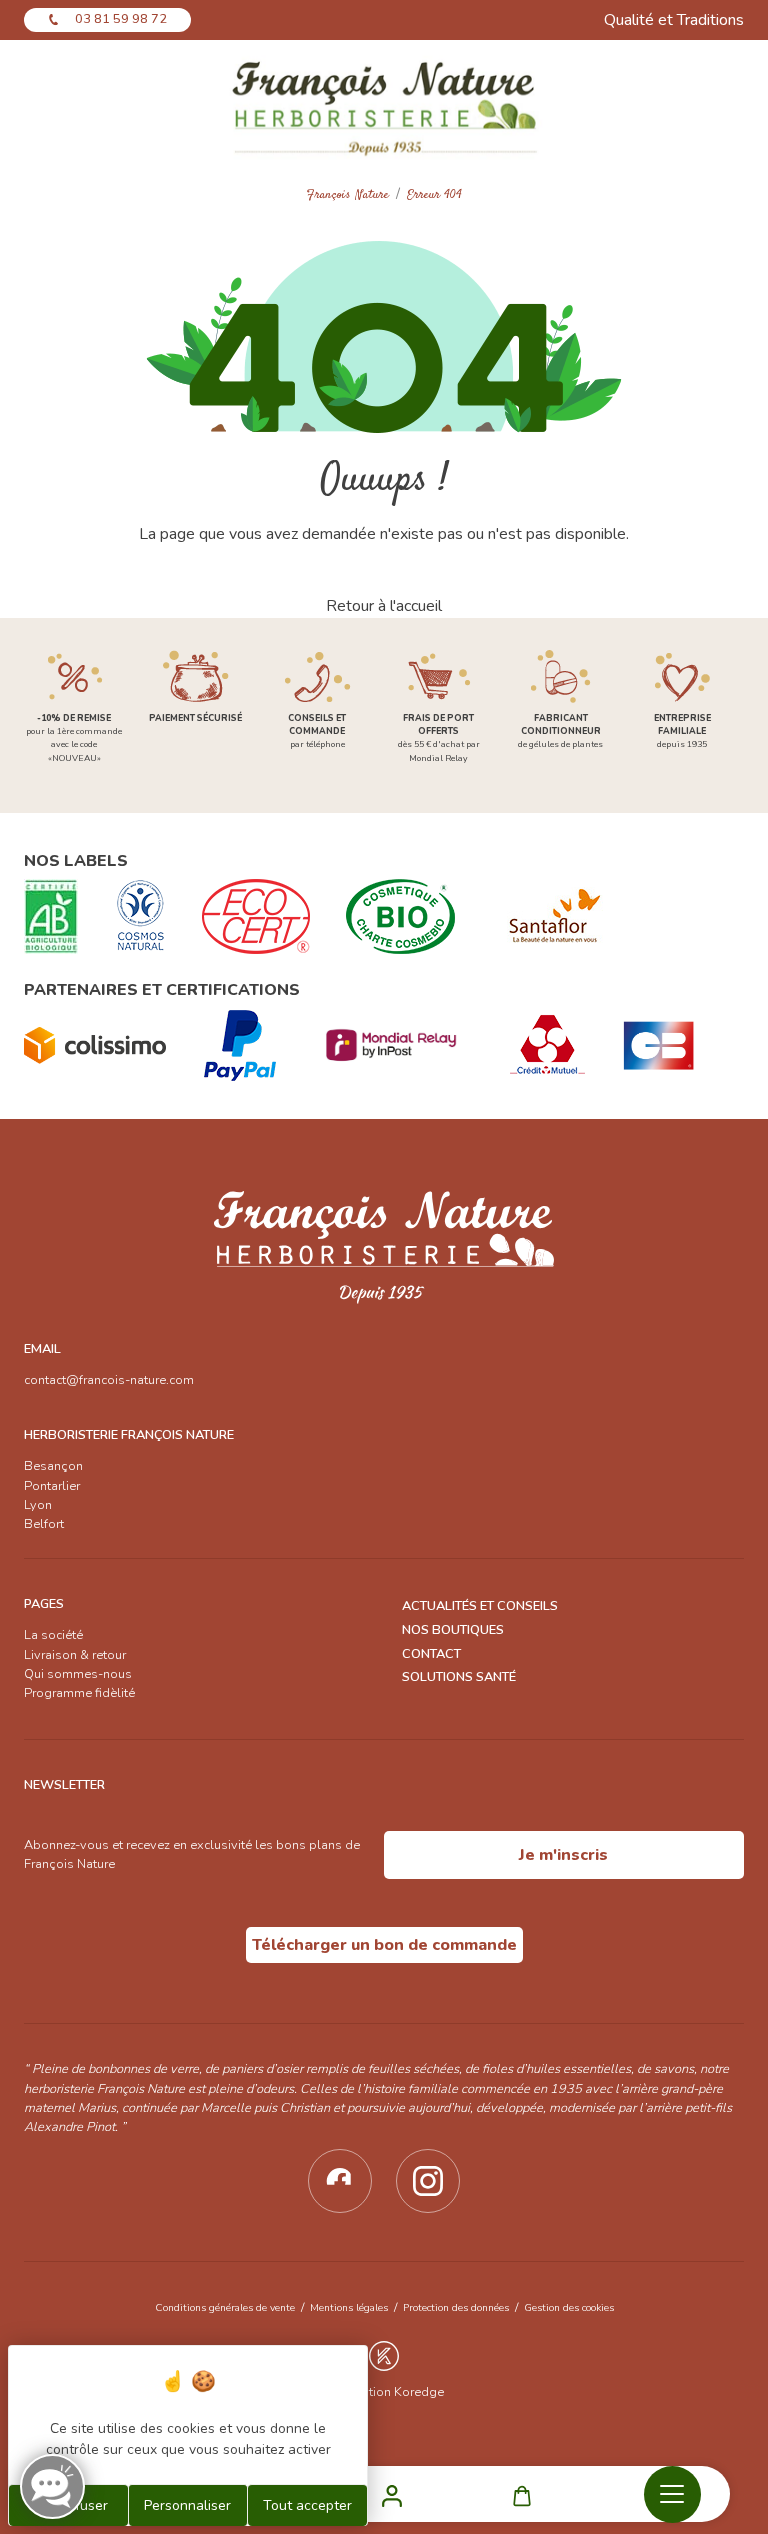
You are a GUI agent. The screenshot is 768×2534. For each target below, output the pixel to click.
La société (53, 1635)
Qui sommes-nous (78, 1674)
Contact (431, 1654)
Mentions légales (349, 2307)
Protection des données (456, 2307)
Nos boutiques (453, 1630)
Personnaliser (187, 2505)
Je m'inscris (563, 1855)
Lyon (38, 1505)
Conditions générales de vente (225, 2307)
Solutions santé (459, 1677)
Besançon (53, 1466)
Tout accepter (307, 2505)
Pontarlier (52, 1486)
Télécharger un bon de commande (384, 1945)
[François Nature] (384, 106)
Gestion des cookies (569, 2307)
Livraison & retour (75, 1655)
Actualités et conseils (480, 1606)
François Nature (348, 195)
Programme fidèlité (79, 1693)
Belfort (44, 1524)
